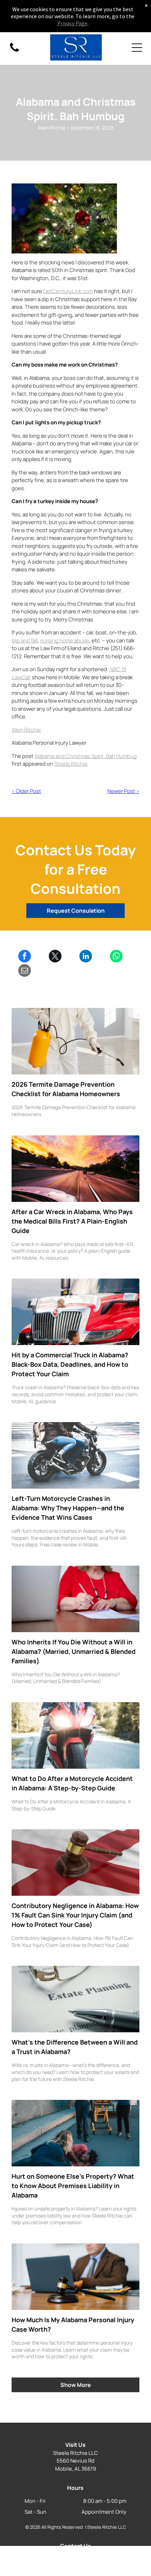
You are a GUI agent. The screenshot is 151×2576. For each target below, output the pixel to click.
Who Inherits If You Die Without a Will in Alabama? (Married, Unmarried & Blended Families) (74, 1651)
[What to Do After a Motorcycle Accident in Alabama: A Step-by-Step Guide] (75, 1735)
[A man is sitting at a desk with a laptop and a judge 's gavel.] (75, 2277)
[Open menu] (137, 48)
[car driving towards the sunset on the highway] (75, 1169)
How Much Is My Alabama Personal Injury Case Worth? (73, 2324)
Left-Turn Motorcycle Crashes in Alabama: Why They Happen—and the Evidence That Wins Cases (68, 1508)
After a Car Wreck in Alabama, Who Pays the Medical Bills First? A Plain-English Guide (72, 1221)
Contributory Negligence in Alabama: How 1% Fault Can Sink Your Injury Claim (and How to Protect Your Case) (75, 1915)
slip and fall (25, 640)
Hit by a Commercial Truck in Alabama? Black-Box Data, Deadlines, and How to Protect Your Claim (70, 1364)
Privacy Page (72, 23)
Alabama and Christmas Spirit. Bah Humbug (86, 756)
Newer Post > (123, 791)
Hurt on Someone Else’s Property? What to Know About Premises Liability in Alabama (73, 2186)
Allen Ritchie (26, 730)
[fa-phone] (14, 51)
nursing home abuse (65, 640)
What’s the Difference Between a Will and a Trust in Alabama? (75, 2047)
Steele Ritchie (71, 764)
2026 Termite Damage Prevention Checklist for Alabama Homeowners (66, 1089)
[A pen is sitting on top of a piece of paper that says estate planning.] (75, 1999)
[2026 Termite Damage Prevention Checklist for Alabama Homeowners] (75, 1041)
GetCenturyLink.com (68, 291)
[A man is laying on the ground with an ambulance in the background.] (75, 2133)
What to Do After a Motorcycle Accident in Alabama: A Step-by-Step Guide (72, 1783)
